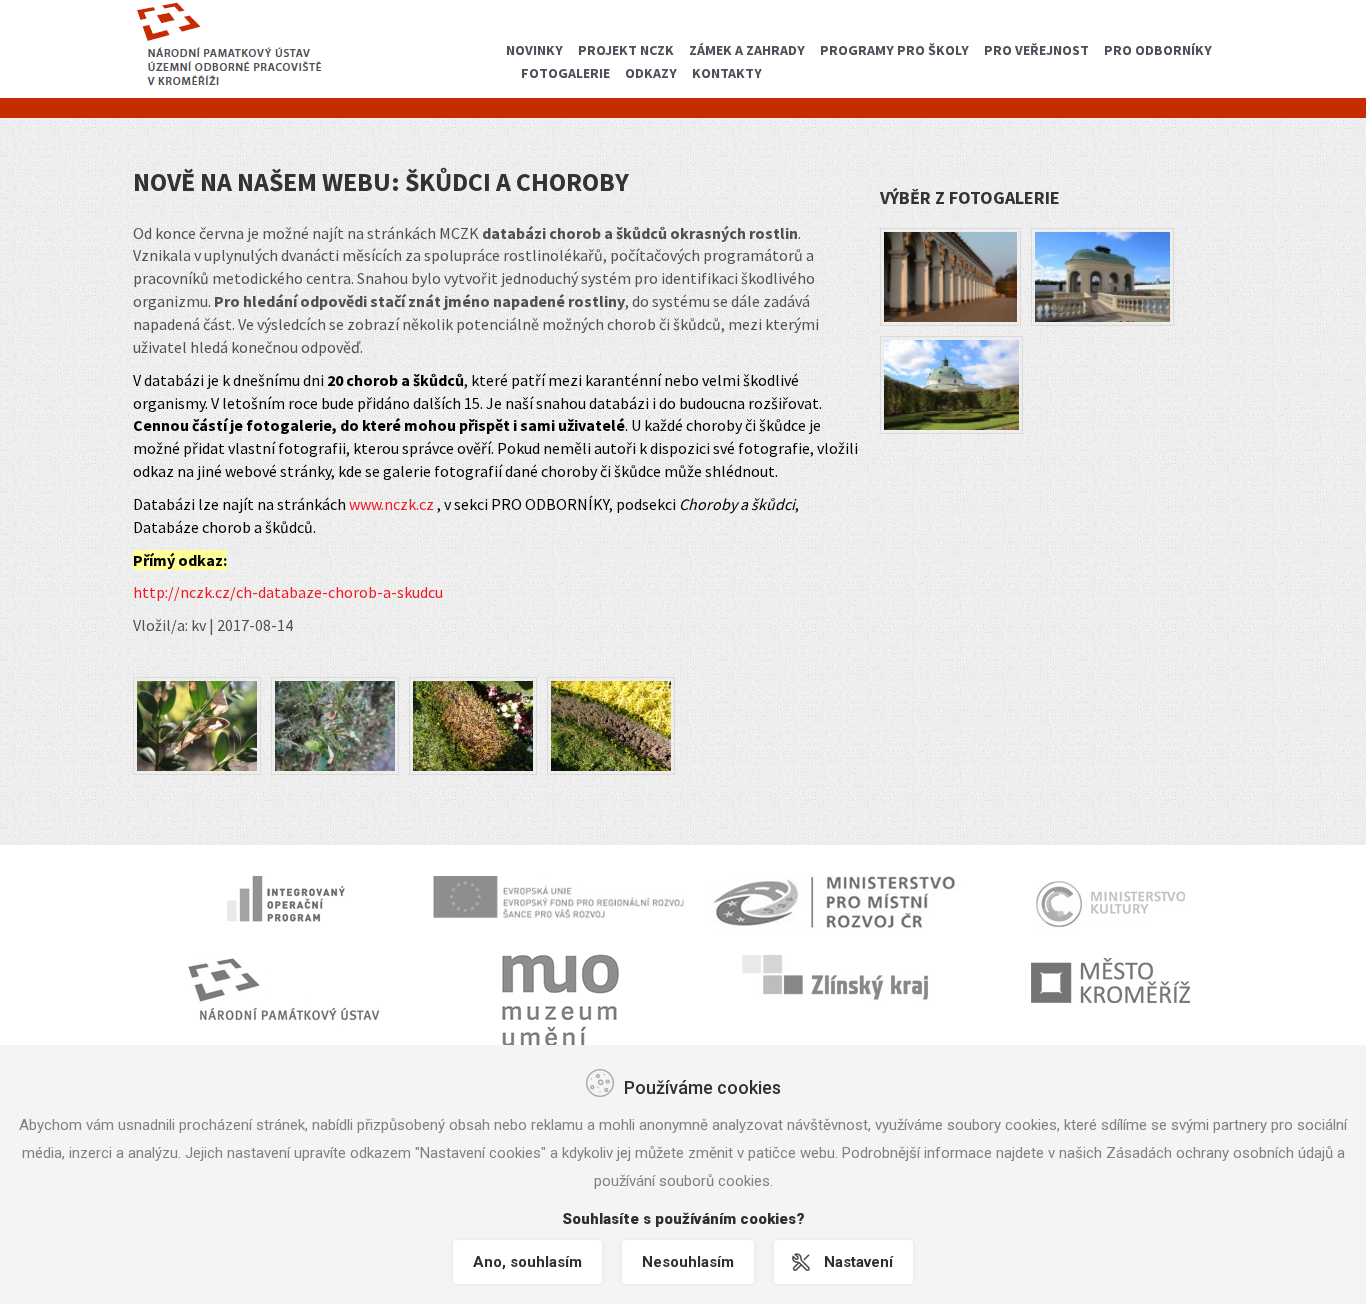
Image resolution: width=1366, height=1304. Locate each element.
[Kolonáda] (950, 275)
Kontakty (727, 73)
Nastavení (858, 1262)
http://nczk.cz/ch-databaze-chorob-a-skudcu (288, 592)
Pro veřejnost (1036, 50)
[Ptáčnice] (1102, 275)
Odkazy (651, 73)
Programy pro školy (894, 50)
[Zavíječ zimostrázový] (197, 724)
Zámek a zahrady (747, 50)
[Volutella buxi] (473, 724)
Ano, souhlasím (527, 1262)
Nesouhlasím (688, 1262)
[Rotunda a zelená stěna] (951, 383)
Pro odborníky (1158, 50)
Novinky (534, 50)
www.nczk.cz (391, 504)
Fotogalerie (565, 73)
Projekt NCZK (626, 50)
